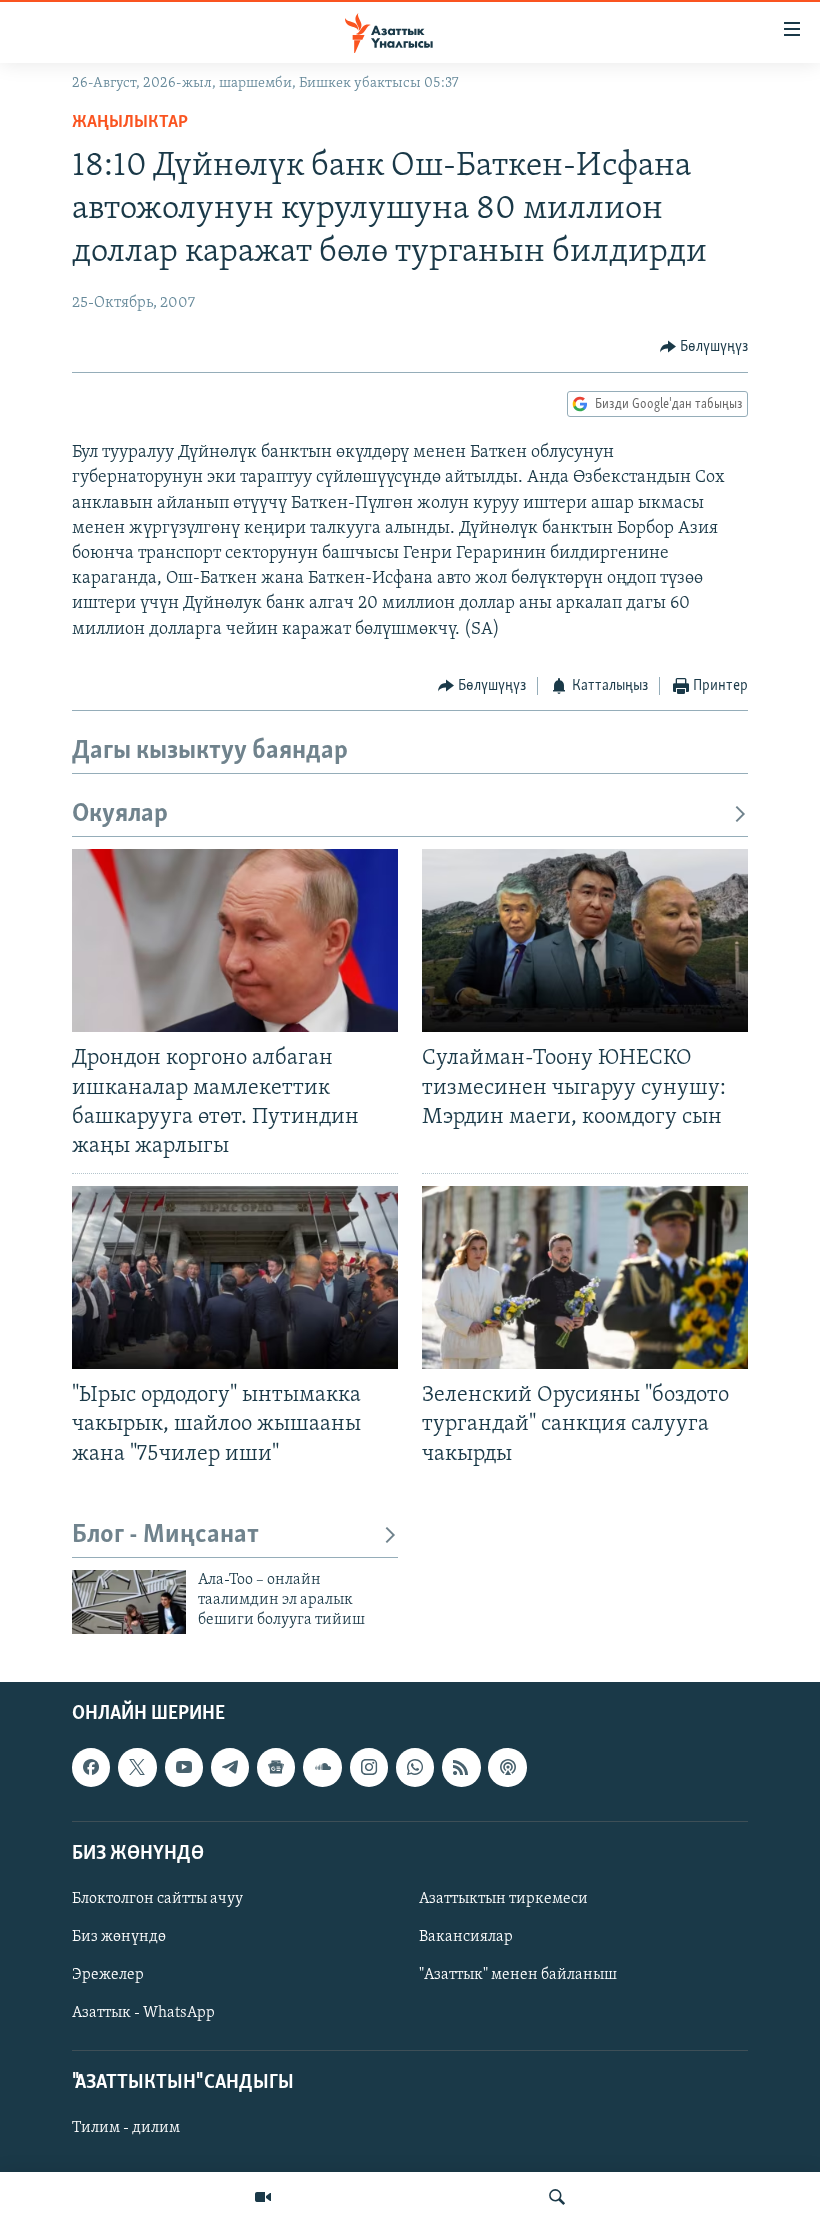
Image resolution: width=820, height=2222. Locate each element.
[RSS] (461, 1767)
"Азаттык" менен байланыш (518, 1975)
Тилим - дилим (126, 2128)
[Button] (704, 347)
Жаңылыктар (130, 123)
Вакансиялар (466, 1937)
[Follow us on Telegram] (230, 1767)
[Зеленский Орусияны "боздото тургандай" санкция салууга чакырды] (585, 1277)
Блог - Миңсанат (165, 1535)
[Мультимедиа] (263, 2197)
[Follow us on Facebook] (91, 1767)
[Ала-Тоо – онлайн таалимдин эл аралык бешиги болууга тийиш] (129, 1602)
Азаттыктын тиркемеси (503, 1899)
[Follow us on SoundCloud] (322, 1767)
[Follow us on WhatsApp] (415, 1767)
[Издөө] (557, 2197)
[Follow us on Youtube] (184, 1767)
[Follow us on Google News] (276, 1767)
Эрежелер (108, 1975)
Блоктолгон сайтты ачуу (157, 1899)
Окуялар (120, 814)
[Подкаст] (507, 1767)
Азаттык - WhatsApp (143, 2013)
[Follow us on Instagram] (369, 1767)
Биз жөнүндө (119, 1937)
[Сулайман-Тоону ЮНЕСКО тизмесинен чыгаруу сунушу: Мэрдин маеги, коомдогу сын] (585, 940)
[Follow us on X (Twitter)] (137, 1767)
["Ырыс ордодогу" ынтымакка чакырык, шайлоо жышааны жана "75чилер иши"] (235, 1277)
